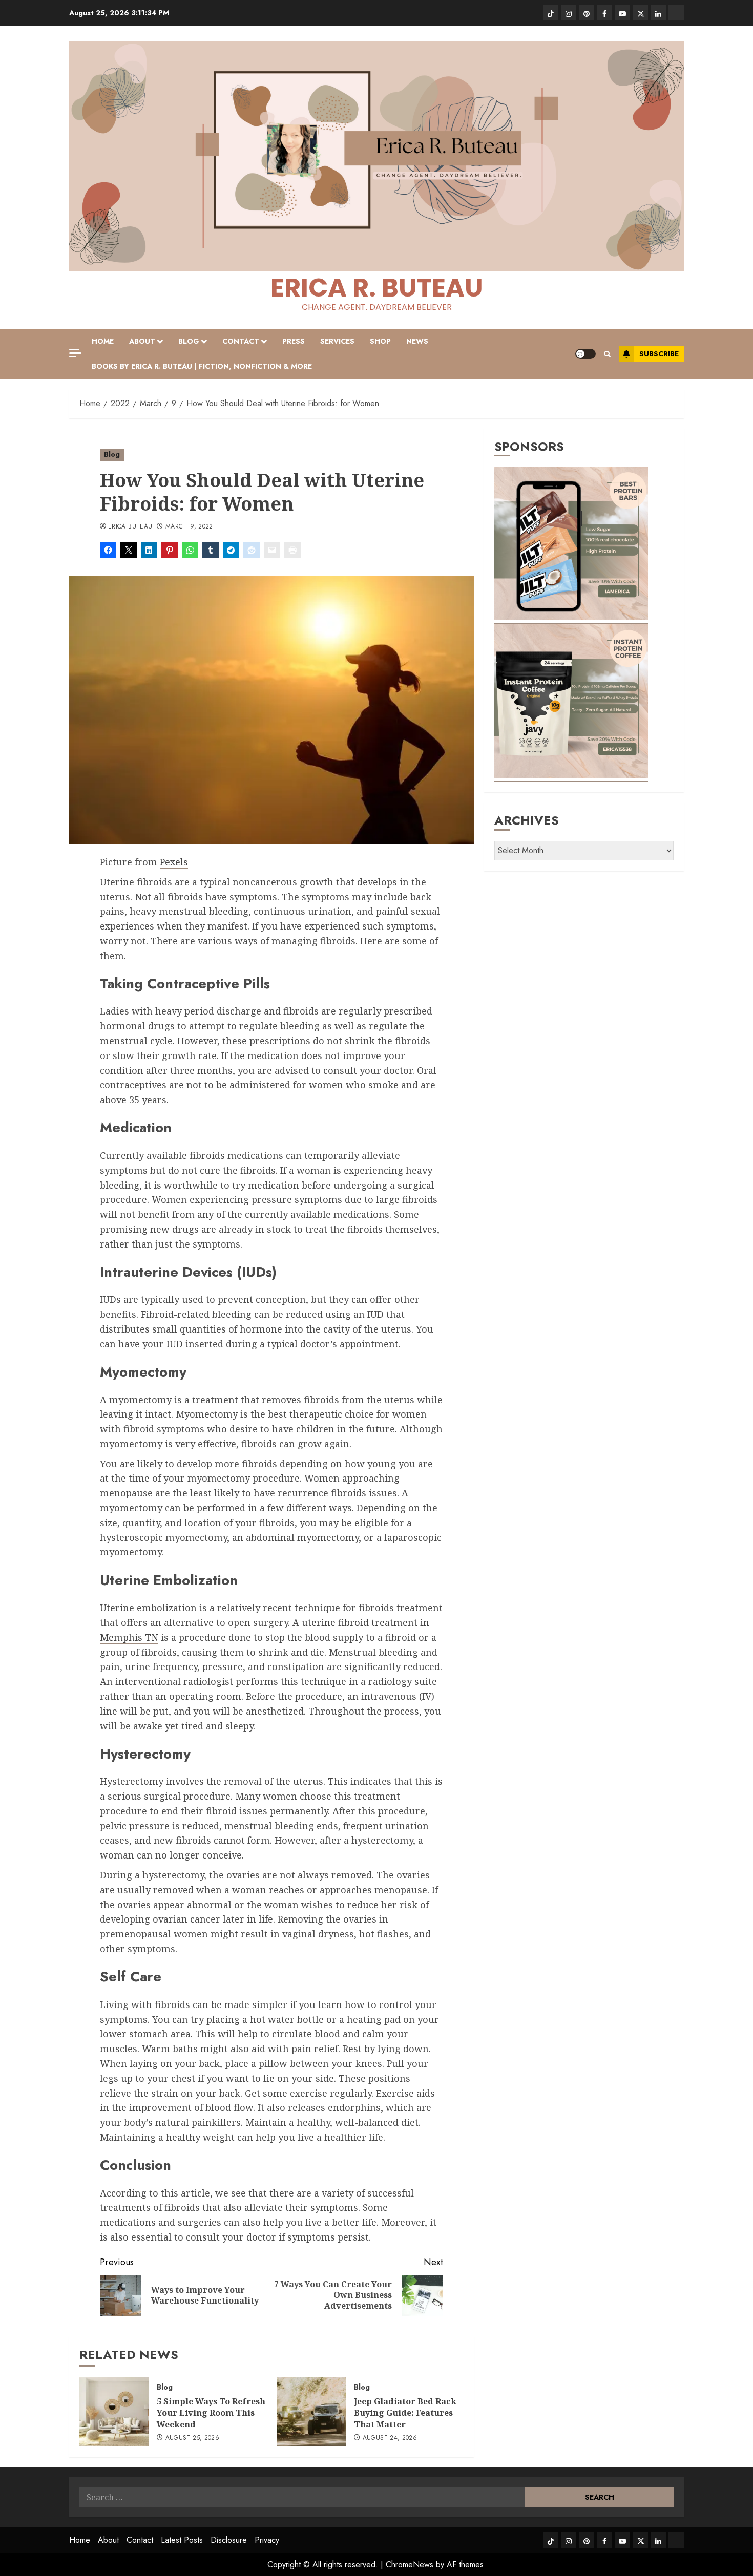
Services (337, 341)
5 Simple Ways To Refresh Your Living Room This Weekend (211, 2413)
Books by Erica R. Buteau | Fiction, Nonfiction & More (202, 366)
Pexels (174, 862)
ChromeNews (410, 2564)
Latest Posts (182, 2540)
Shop (380, 341)
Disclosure (229, 2540)
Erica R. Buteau (377, 288)
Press (294, 341)
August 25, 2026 (192, 2438)
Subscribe (659, 354)
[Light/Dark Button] (585, 354)
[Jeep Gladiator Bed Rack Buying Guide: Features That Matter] (311, 2412)
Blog (189, 341)
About (142, 341)
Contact (241, 341)
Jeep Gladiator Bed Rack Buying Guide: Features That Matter (405, 2413)
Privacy (267, 2540)
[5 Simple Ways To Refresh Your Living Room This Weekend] (114, 2412)
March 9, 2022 (189, 527)
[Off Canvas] (75, 353)
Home (103, 341)
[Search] (607, 354)
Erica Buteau (130, 527)
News (417, 341)
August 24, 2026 (390, 2438)
